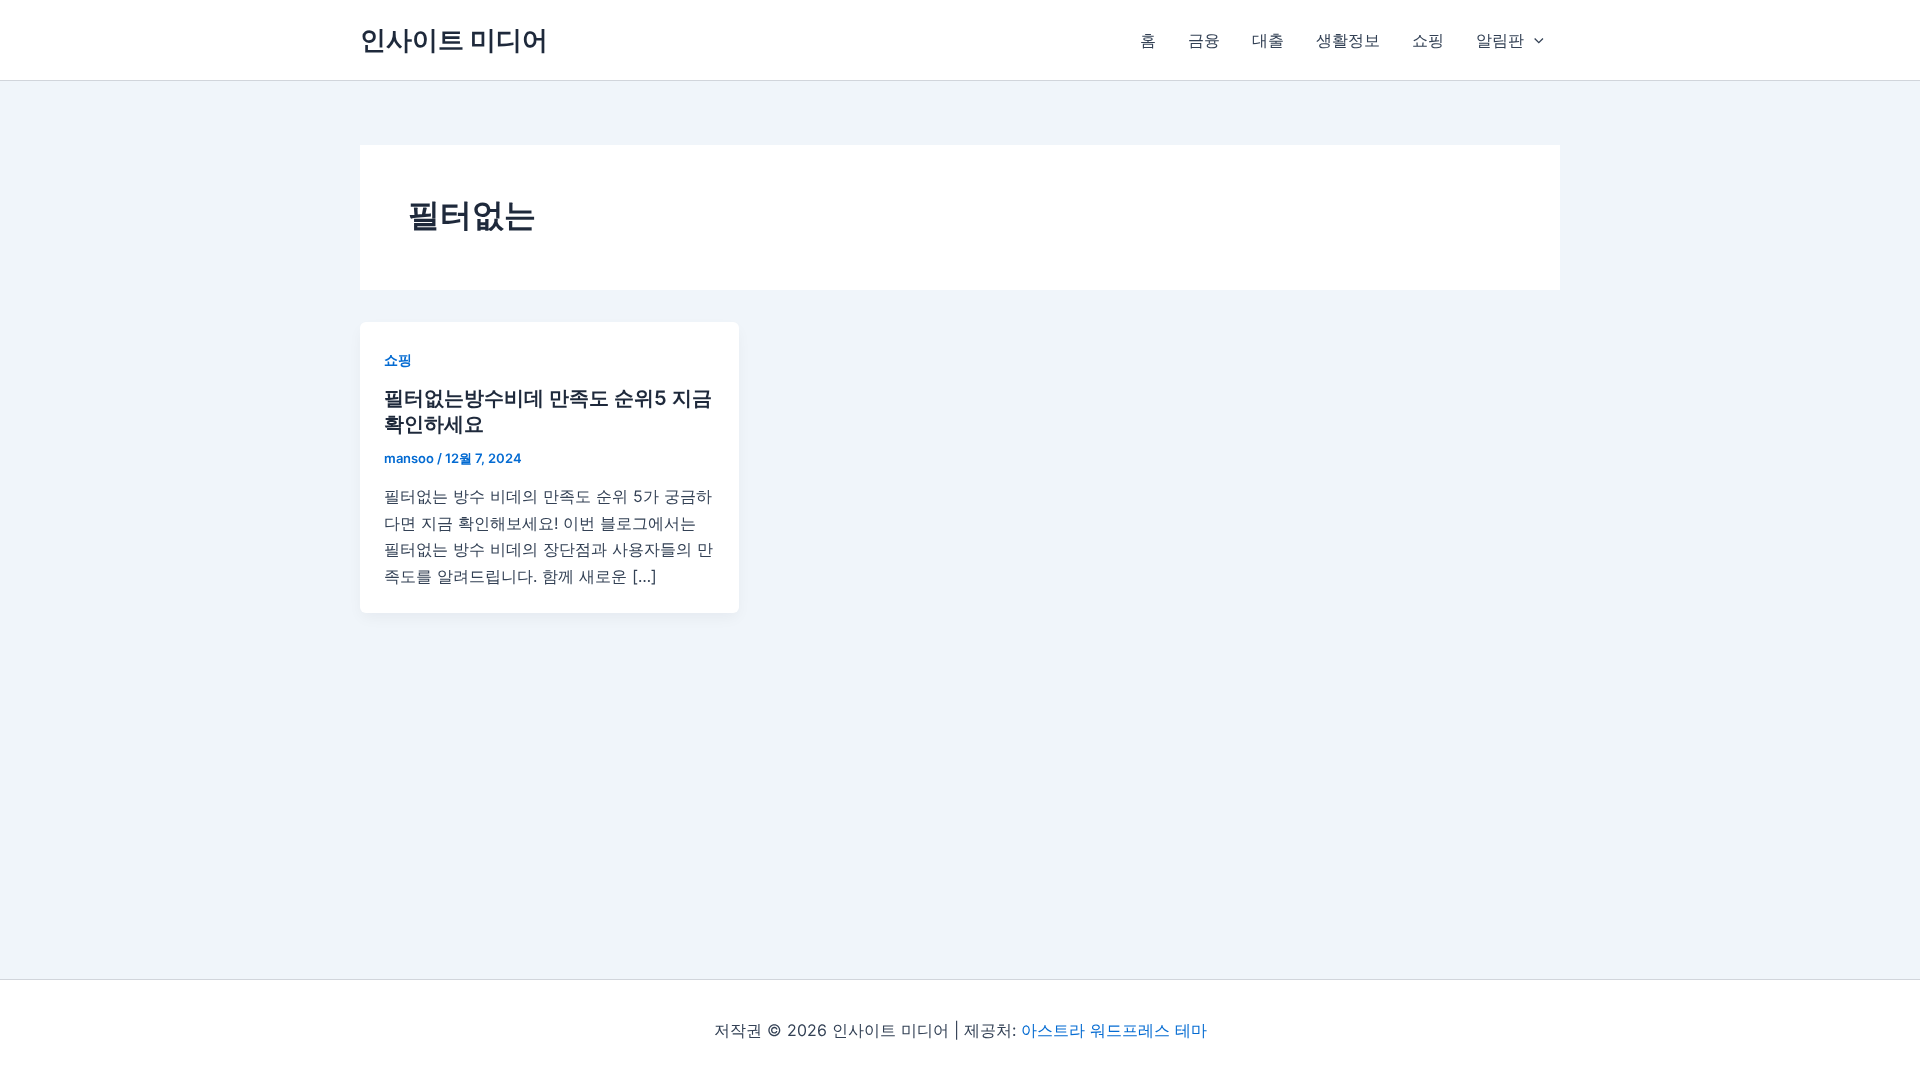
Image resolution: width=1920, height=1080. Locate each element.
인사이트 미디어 (454, 39)
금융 (1204, 40)
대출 (1268, 40)
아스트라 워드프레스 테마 (1114, 1030)
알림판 (1500, 40)
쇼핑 (1428, 40)
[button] (1534, 40)
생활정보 (1348, 40)
